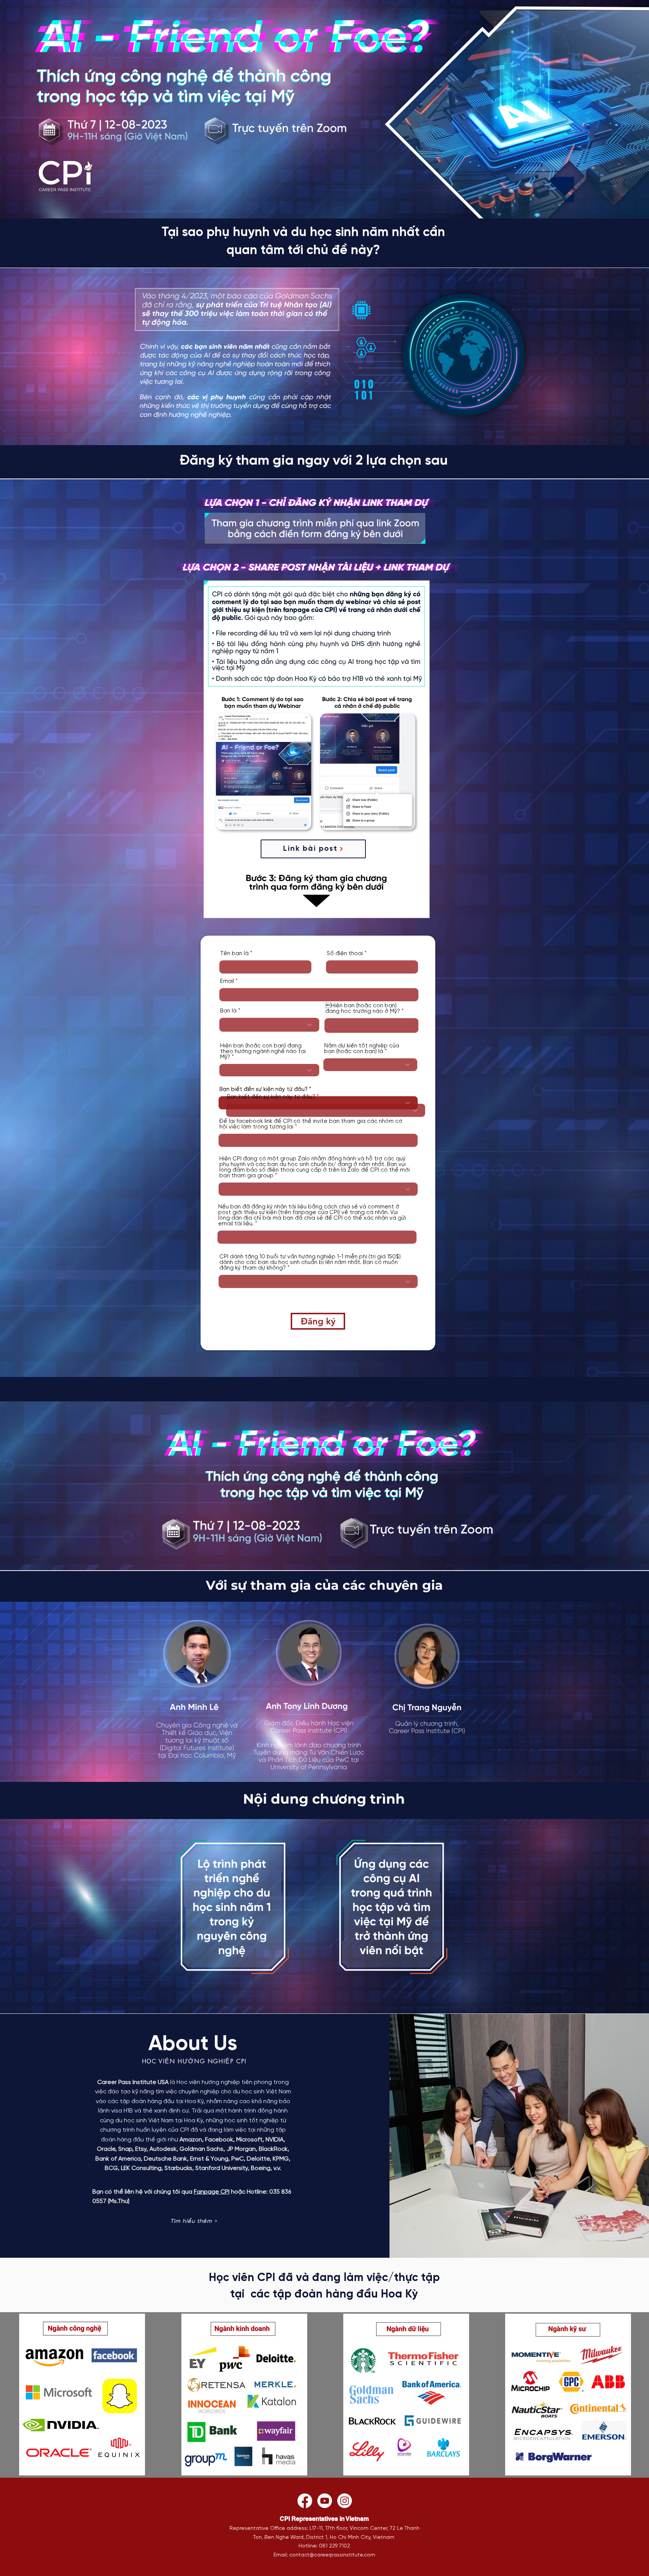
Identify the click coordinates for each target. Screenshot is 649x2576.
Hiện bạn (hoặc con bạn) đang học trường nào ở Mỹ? (363, 1009)
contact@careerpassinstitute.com (332, 2555)
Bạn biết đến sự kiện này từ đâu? (263, 1090)
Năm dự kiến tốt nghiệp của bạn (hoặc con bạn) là (362, 1049)
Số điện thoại (345, 954)
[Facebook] (305, 2501)
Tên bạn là (234, 954)
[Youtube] (325, 2501)
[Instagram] (345, 2501)
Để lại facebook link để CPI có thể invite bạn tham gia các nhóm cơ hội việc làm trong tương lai (311, 1124)
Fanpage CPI (212, 2192)
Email (227, 982)
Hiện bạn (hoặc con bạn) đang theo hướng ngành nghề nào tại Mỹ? (263, 1052)
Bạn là (228, 1011)
